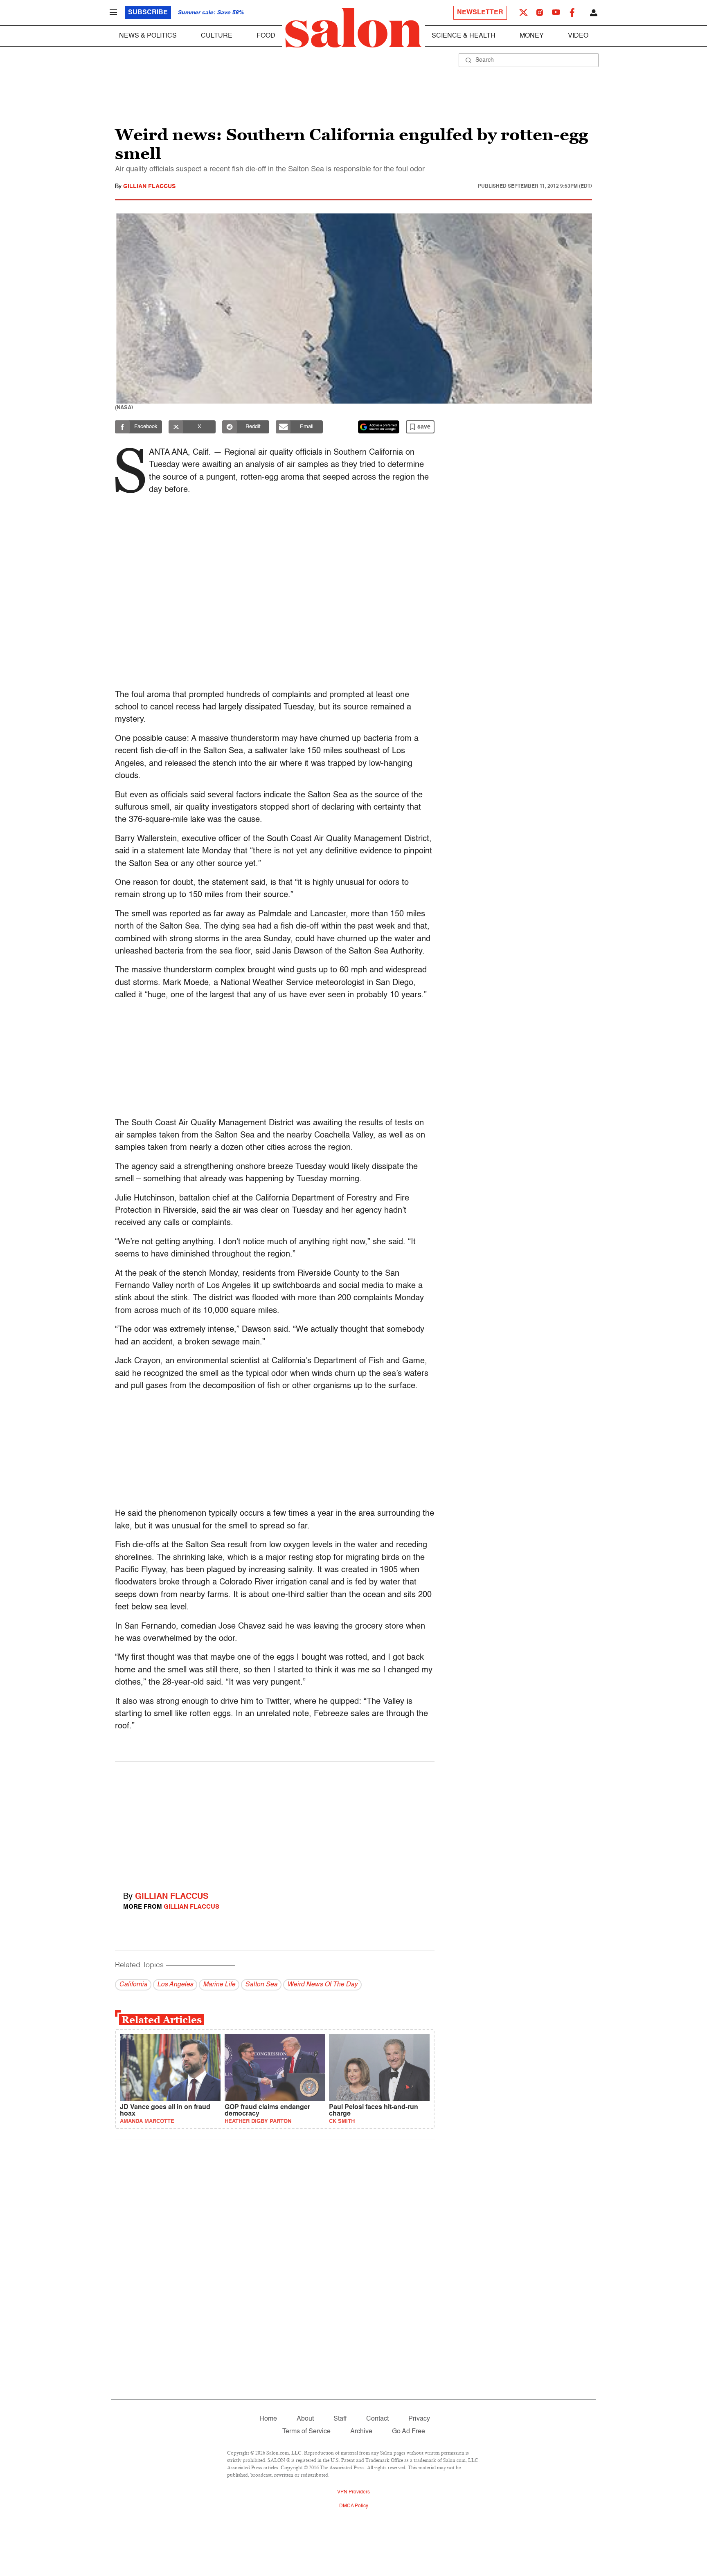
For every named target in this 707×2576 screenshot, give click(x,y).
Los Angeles (175, 1985)
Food (266, 36)
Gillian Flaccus (149, 186)
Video (578, 36)
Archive (361, 2432)
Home (268, 2419)
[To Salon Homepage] (353, 28)
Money (532, 36)
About (305, 2419)
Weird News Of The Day (322, 1985)
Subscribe (148, 13)
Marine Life (219, 1985)
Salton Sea (261, 1985)
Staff (340, 2419)
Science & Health (464, 36)
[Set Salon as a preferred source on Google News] (379, 427)
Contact (377, 2419)
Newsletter (480, 13)
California (133, 1985)
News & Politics (148, 36)
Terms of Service (306, 2432)
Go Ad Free (409, 2432)
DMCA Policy (354, 2506)
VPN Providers (353, 2492)
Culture (217, 36)
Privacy (419, 2419)
